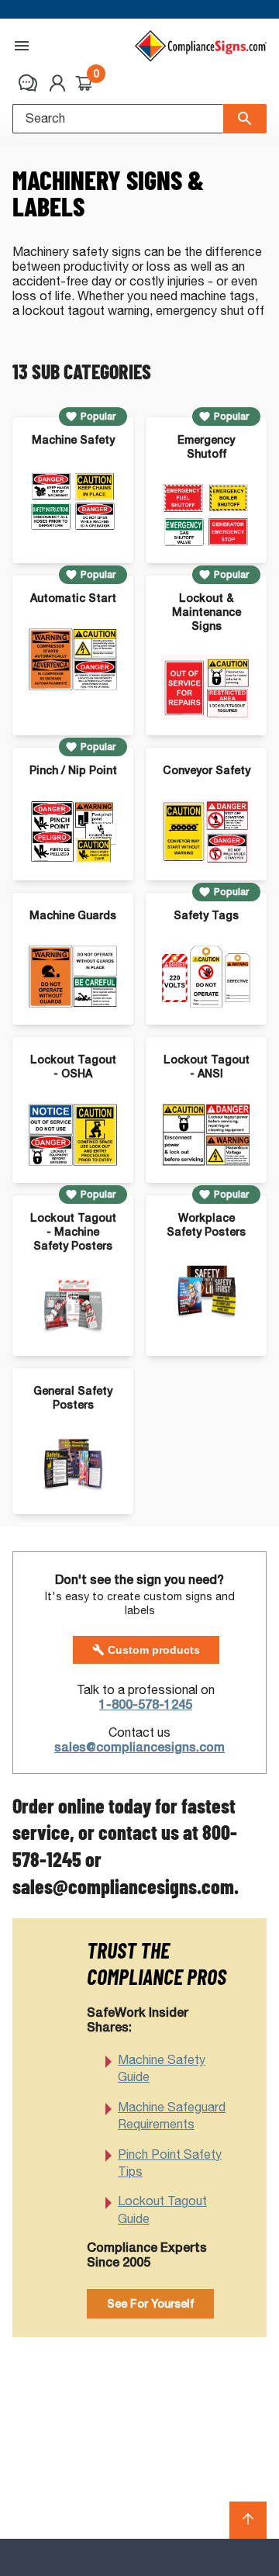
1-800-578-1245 (146, 1705)
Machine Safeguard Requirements (172, 2116)
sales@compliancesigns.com (139, 1747)
